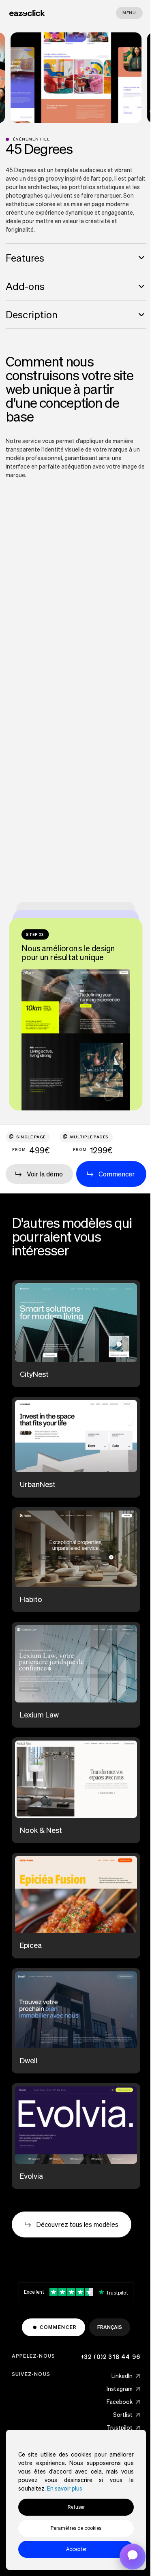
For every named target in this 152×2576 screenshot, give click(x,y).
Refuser (76, 2507)
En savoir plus (65, 2488)
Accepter (76, 2549)
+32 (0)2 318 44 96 (111, 2357)
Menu (129, 13)
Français (110, 2327)
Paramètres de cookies (76, 2528)
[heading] (76, 258)
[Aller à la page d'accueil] (27, 13)
